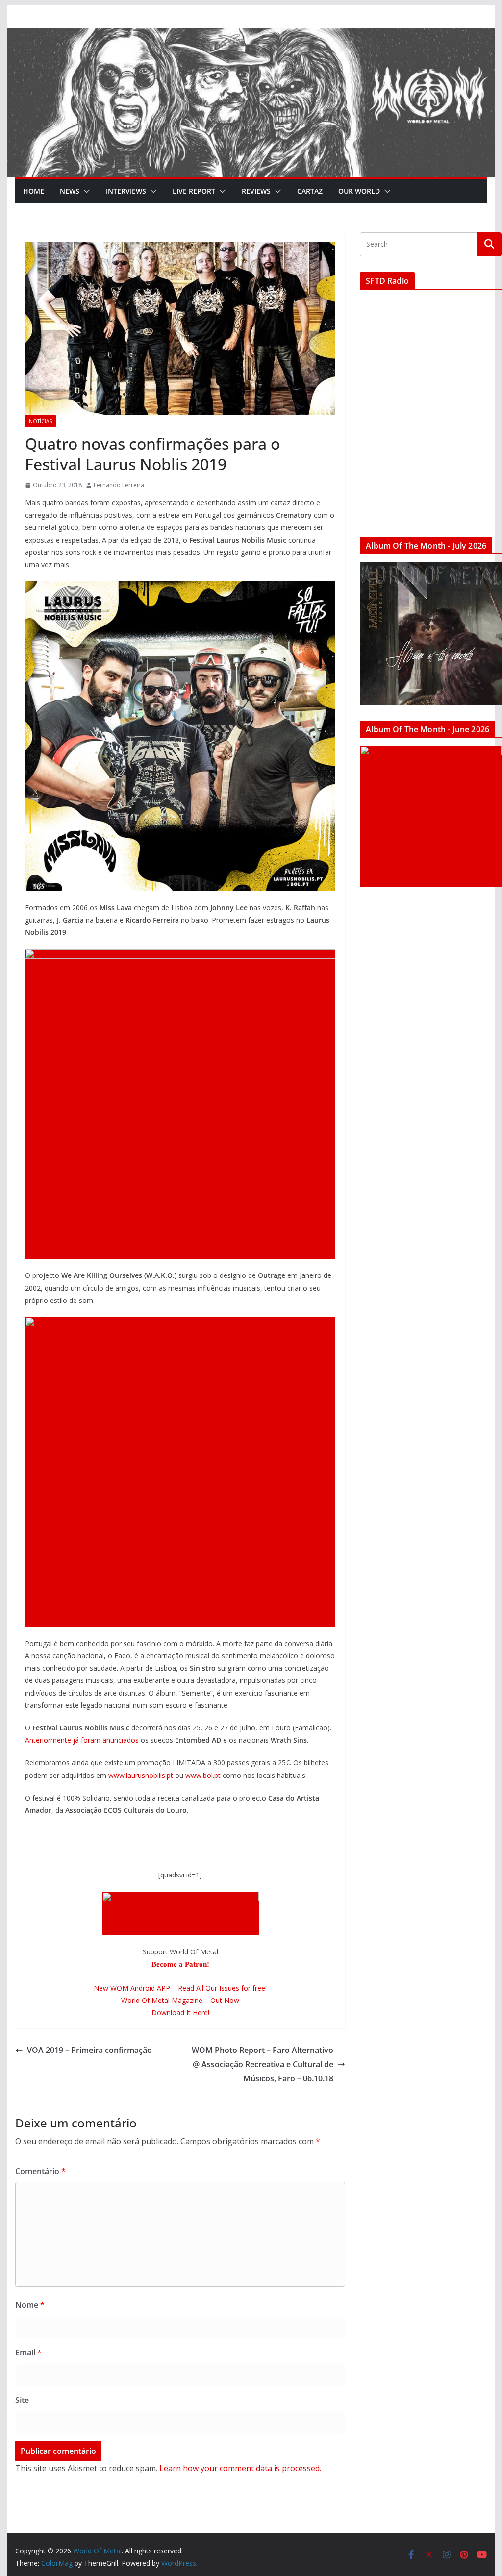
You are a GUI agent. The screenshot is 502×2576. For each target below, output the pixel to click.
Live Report (194, 191)
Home (34, 191)
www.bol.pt (203, 1775)
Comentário (40, 2171)
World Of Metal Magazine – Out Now (180, 2000)
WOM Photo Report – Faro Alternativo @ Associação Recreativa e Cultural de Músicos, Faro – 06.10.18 (263, 2064)
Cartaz (310, 191)
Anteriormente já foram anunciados (82, 1740)
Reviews (256, 191)
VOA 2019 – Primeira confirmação (89, 2050)
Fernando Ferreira (119, 485)
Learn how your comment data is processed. (240, 2468)
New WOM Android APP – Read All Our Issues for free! (180, 1988)
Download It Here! (180, 2013)
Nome (30, 2305)
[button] (85, 191)
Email (28, 2352)
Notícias (40, 421)
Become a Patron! (180, 1964)
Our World (359, 191)
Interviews (126, 191)
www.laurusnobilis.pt (141, 1775)
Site (22, 2400)
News (70, 191)
